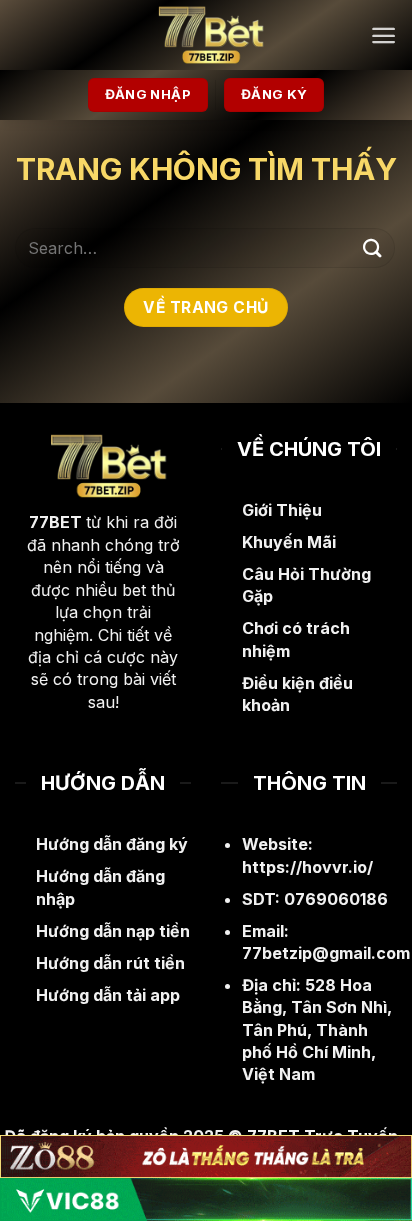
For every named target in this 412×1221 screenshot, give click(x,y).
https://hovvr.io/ (307, 867)
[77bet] (206, 35)
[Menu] (383, 35)
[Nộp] (373, 247)
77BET (55, 522)
